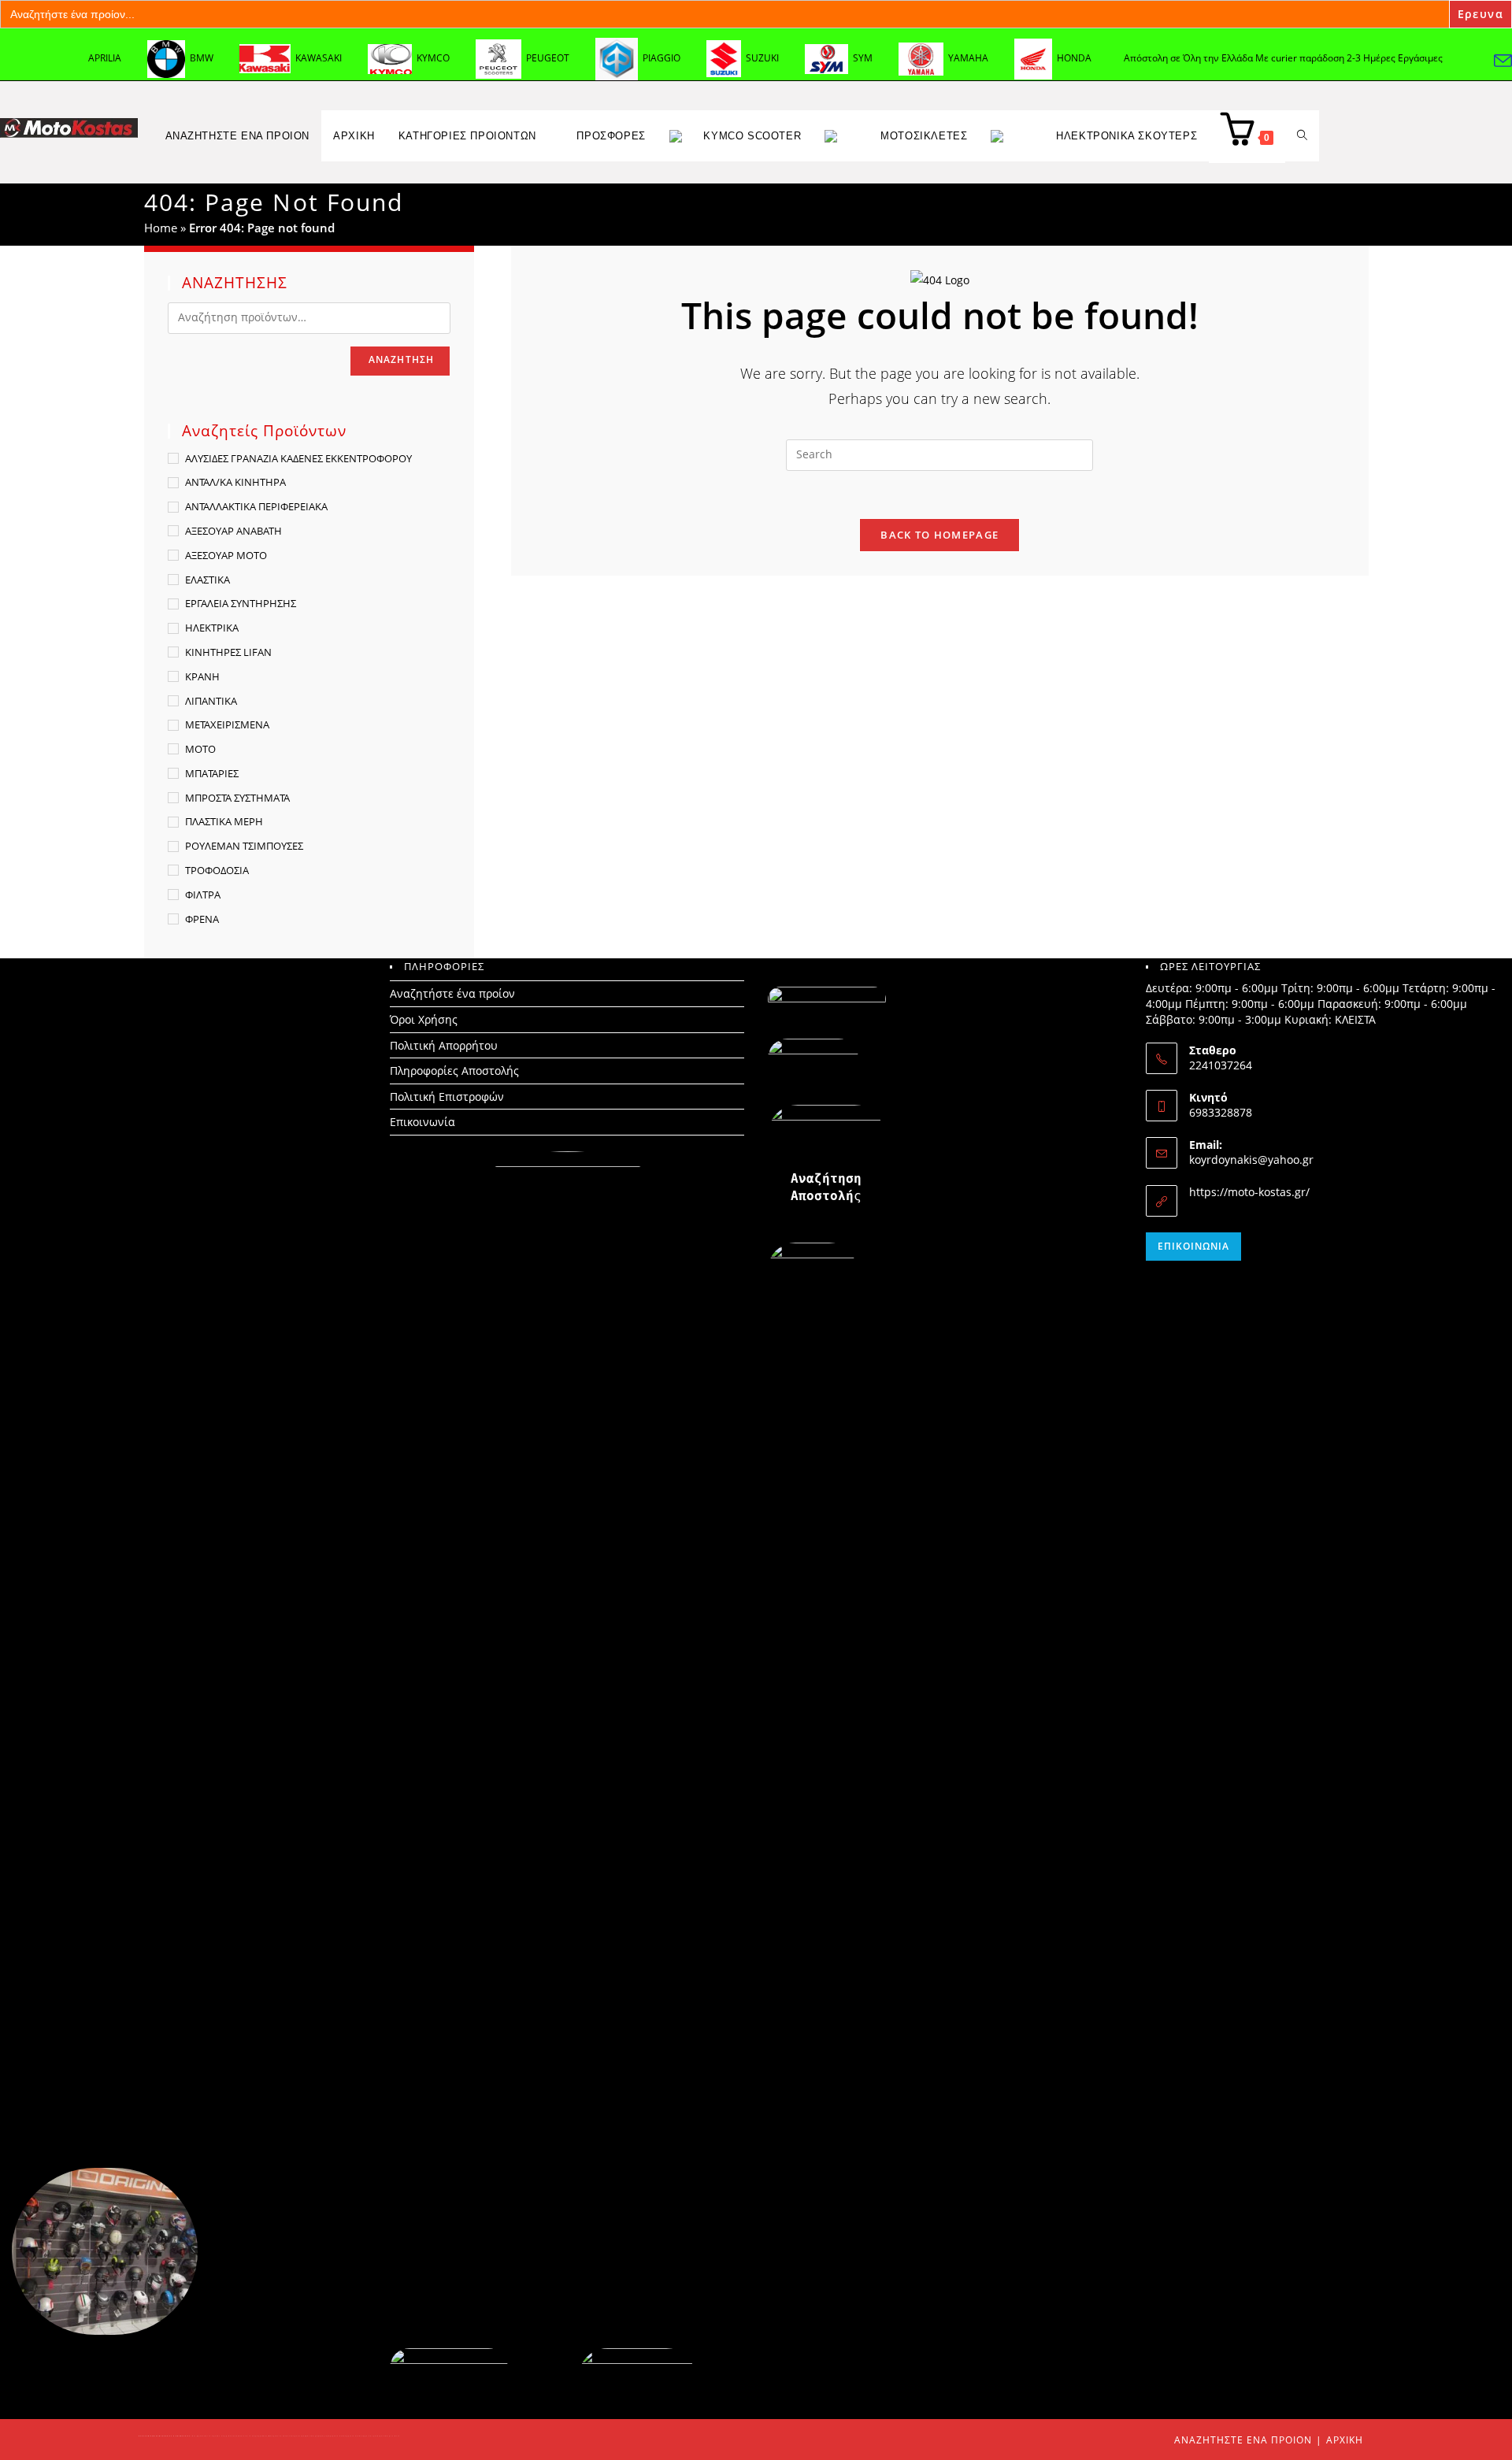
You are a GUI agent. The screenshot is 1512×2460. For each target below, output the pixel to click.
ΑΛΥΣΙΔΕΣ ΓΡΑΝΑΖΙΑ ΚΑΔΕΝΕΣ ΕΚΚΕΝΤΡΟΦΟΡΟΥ (298, 458)
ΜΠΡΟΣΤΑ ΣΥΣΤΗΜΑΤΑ (237, 798)
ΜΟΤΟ (200, 749)
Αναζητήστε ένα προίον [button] (238, 136)
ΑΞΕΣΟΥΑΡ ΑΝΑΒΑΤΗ (233, 531)
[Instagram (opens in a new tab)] (1469, 60)
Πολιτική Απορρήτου (444, 1045)
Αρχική (1345, 2440)
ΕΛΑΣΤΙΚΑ (208, 580)
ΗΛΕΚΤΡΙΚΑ (212, 628)
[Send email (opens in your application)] (1503, 60)
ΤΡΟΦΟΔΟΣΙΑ (217, 870)
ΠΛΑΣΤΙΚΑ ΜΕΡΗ (224, 821)
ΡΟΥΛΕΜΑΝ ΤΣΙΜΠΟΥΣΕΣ (244, 846)
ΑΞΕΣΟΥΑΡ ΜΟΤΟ (226, 555)
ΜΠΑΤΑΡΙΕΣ (212, 773)
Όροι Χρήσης (424, 1019)
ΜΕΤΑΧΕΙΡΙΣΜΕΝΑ (227, 724)
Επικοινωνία (422, 1122)
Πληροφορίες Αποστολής (454, 1071)
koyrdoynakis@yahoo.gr (1251, 1160)
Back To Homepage (939, 535)
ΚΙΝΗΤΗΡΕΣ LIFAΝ (228, 652)
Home (161, 228)
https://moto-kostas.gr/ (1249, 1192)
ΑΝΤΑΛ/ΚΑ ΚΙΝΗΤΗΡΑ (235, 482)
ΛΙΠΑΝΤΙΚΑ (211, 701)
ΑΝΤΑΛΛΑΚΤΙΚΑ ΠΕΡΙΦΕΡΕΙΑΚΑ (256, 506)
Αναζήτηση (402, 359)
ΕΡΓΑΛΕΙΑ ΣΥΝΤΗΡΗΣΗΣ (241, 603)
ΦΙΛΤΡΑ (203, 895)
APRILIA (105, 58)
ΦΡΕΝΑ (202, 919)
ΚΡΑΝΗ (202, 676)
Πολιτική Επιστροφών (447, 1097)
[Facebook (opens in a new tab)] (1419, 60)
